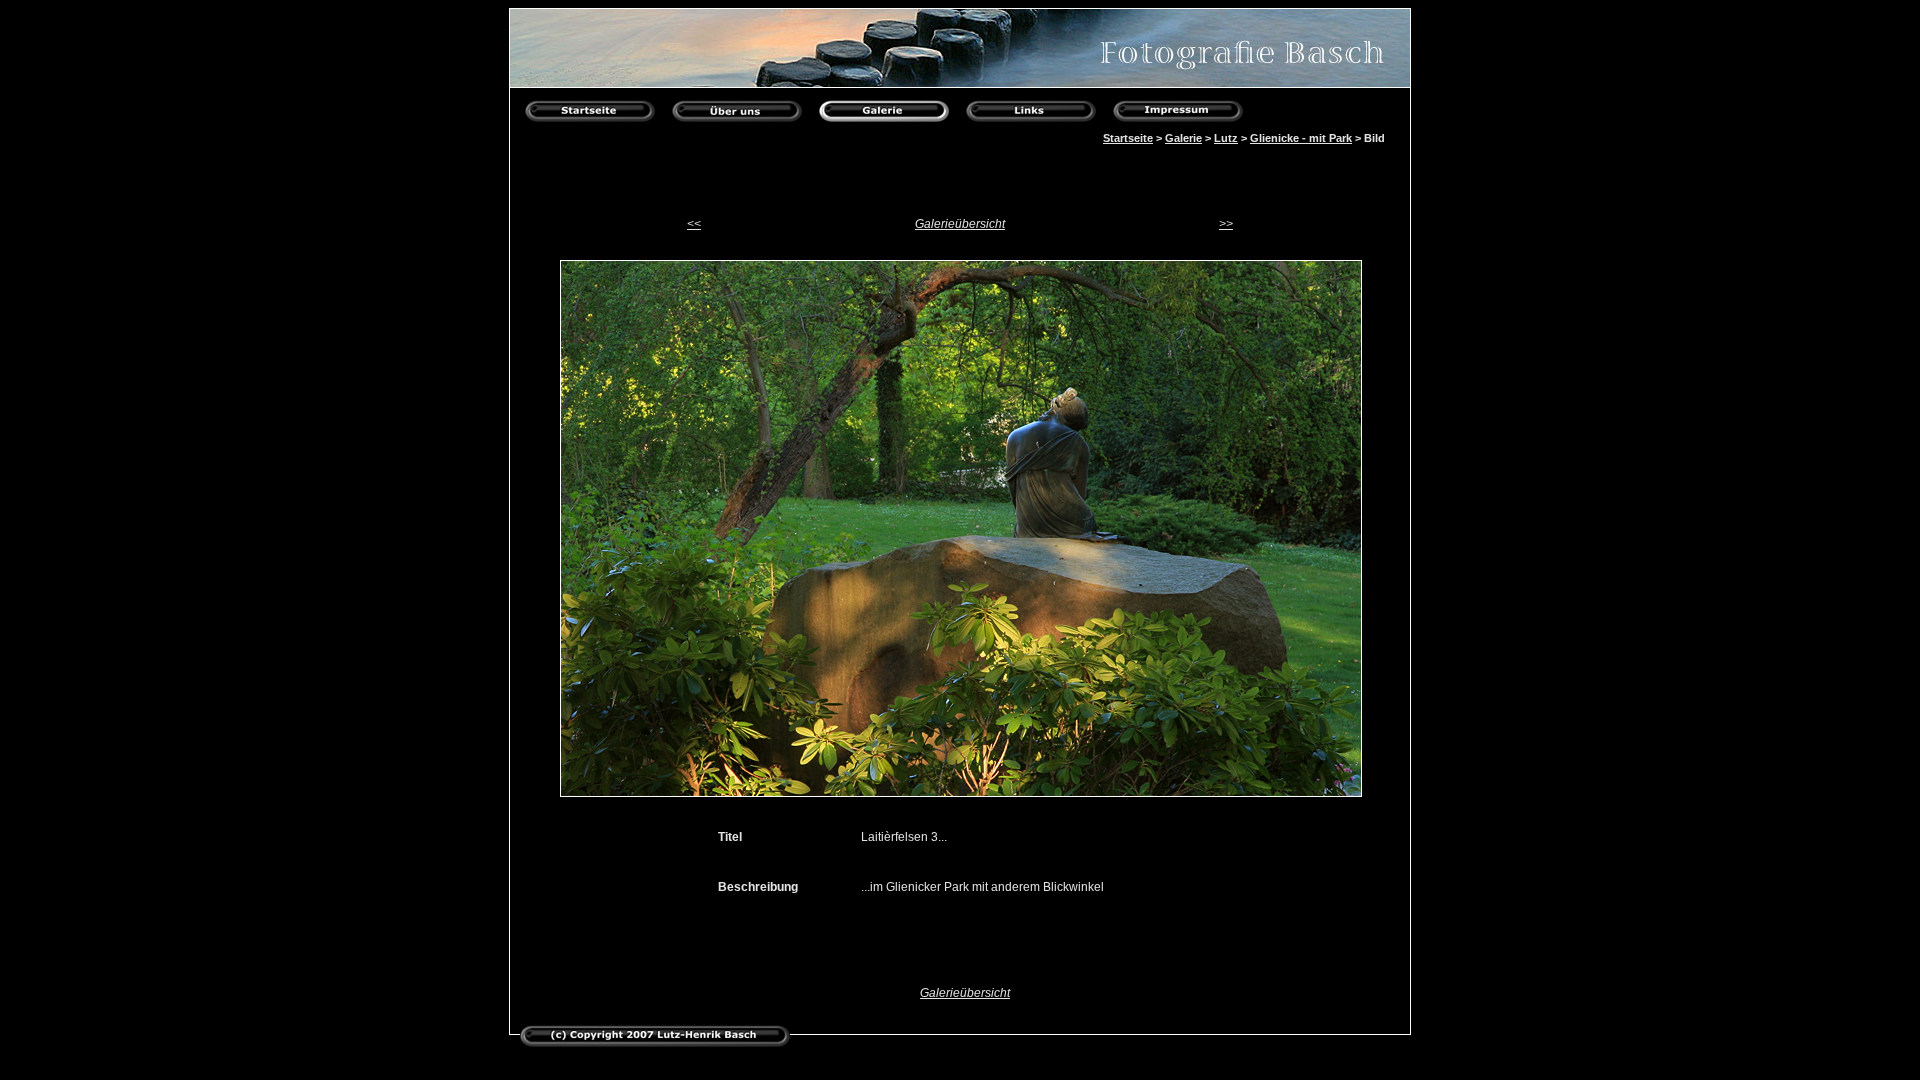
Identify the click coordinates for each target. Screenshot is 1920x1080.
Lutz (1226, 138)
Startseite (1128, 138)
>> (1226, 224)
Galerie (1183, 138)
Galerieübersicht (960, 224)
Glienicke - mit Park (1301, 138)
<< (694, 224)
